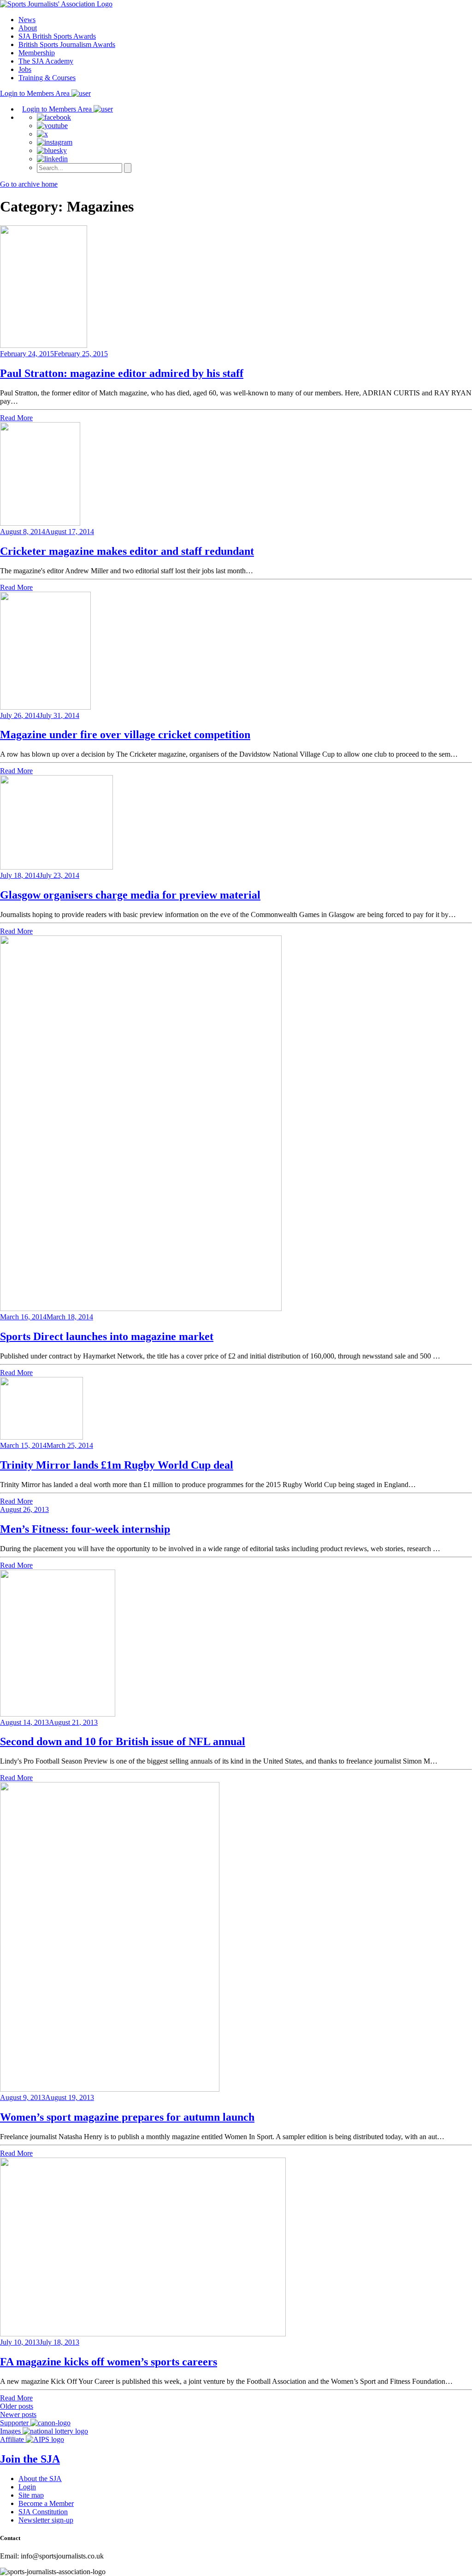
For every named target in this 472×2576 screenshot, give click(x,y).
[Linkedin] (52, 159)
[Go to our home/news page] (56, 4)
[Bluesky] (52, 150)
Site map (31, 2495)
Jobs (25, 69)
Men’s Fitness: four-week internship (85, 1529)
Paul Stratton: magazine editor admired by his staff (122, 373)
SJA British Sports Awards (57, 36)
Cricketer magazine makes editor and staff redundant (127, 551)
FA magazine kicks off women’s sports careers (109, 2362)
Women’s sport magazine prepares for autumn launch (127, 2117)
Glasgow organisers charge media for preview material (130, 895)
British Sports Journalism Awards (67, 44)
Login (27, 2487)
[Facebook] (54, 117)
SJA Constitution (43, 2512)
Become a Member (46, 2503)
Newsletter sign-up (46, 2520)
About (28, 28)
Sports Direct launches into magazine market (107, 1336)
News (27, 20)
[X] (42, 134)
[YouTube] (52, 126)
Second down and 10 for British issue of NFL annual (123, 1741)
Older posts (17, 2406)
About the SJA (40, 2479)
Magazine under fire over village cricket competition (125, 735)
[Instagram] (55, 142)
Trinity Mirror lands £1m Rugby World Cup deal (117, 1465)
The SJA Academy (46, 61)
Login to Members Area (36, 93)
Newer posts (18, 2414)
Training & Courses (47, 78)
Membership (37, 53)
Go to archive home (29, 184)
